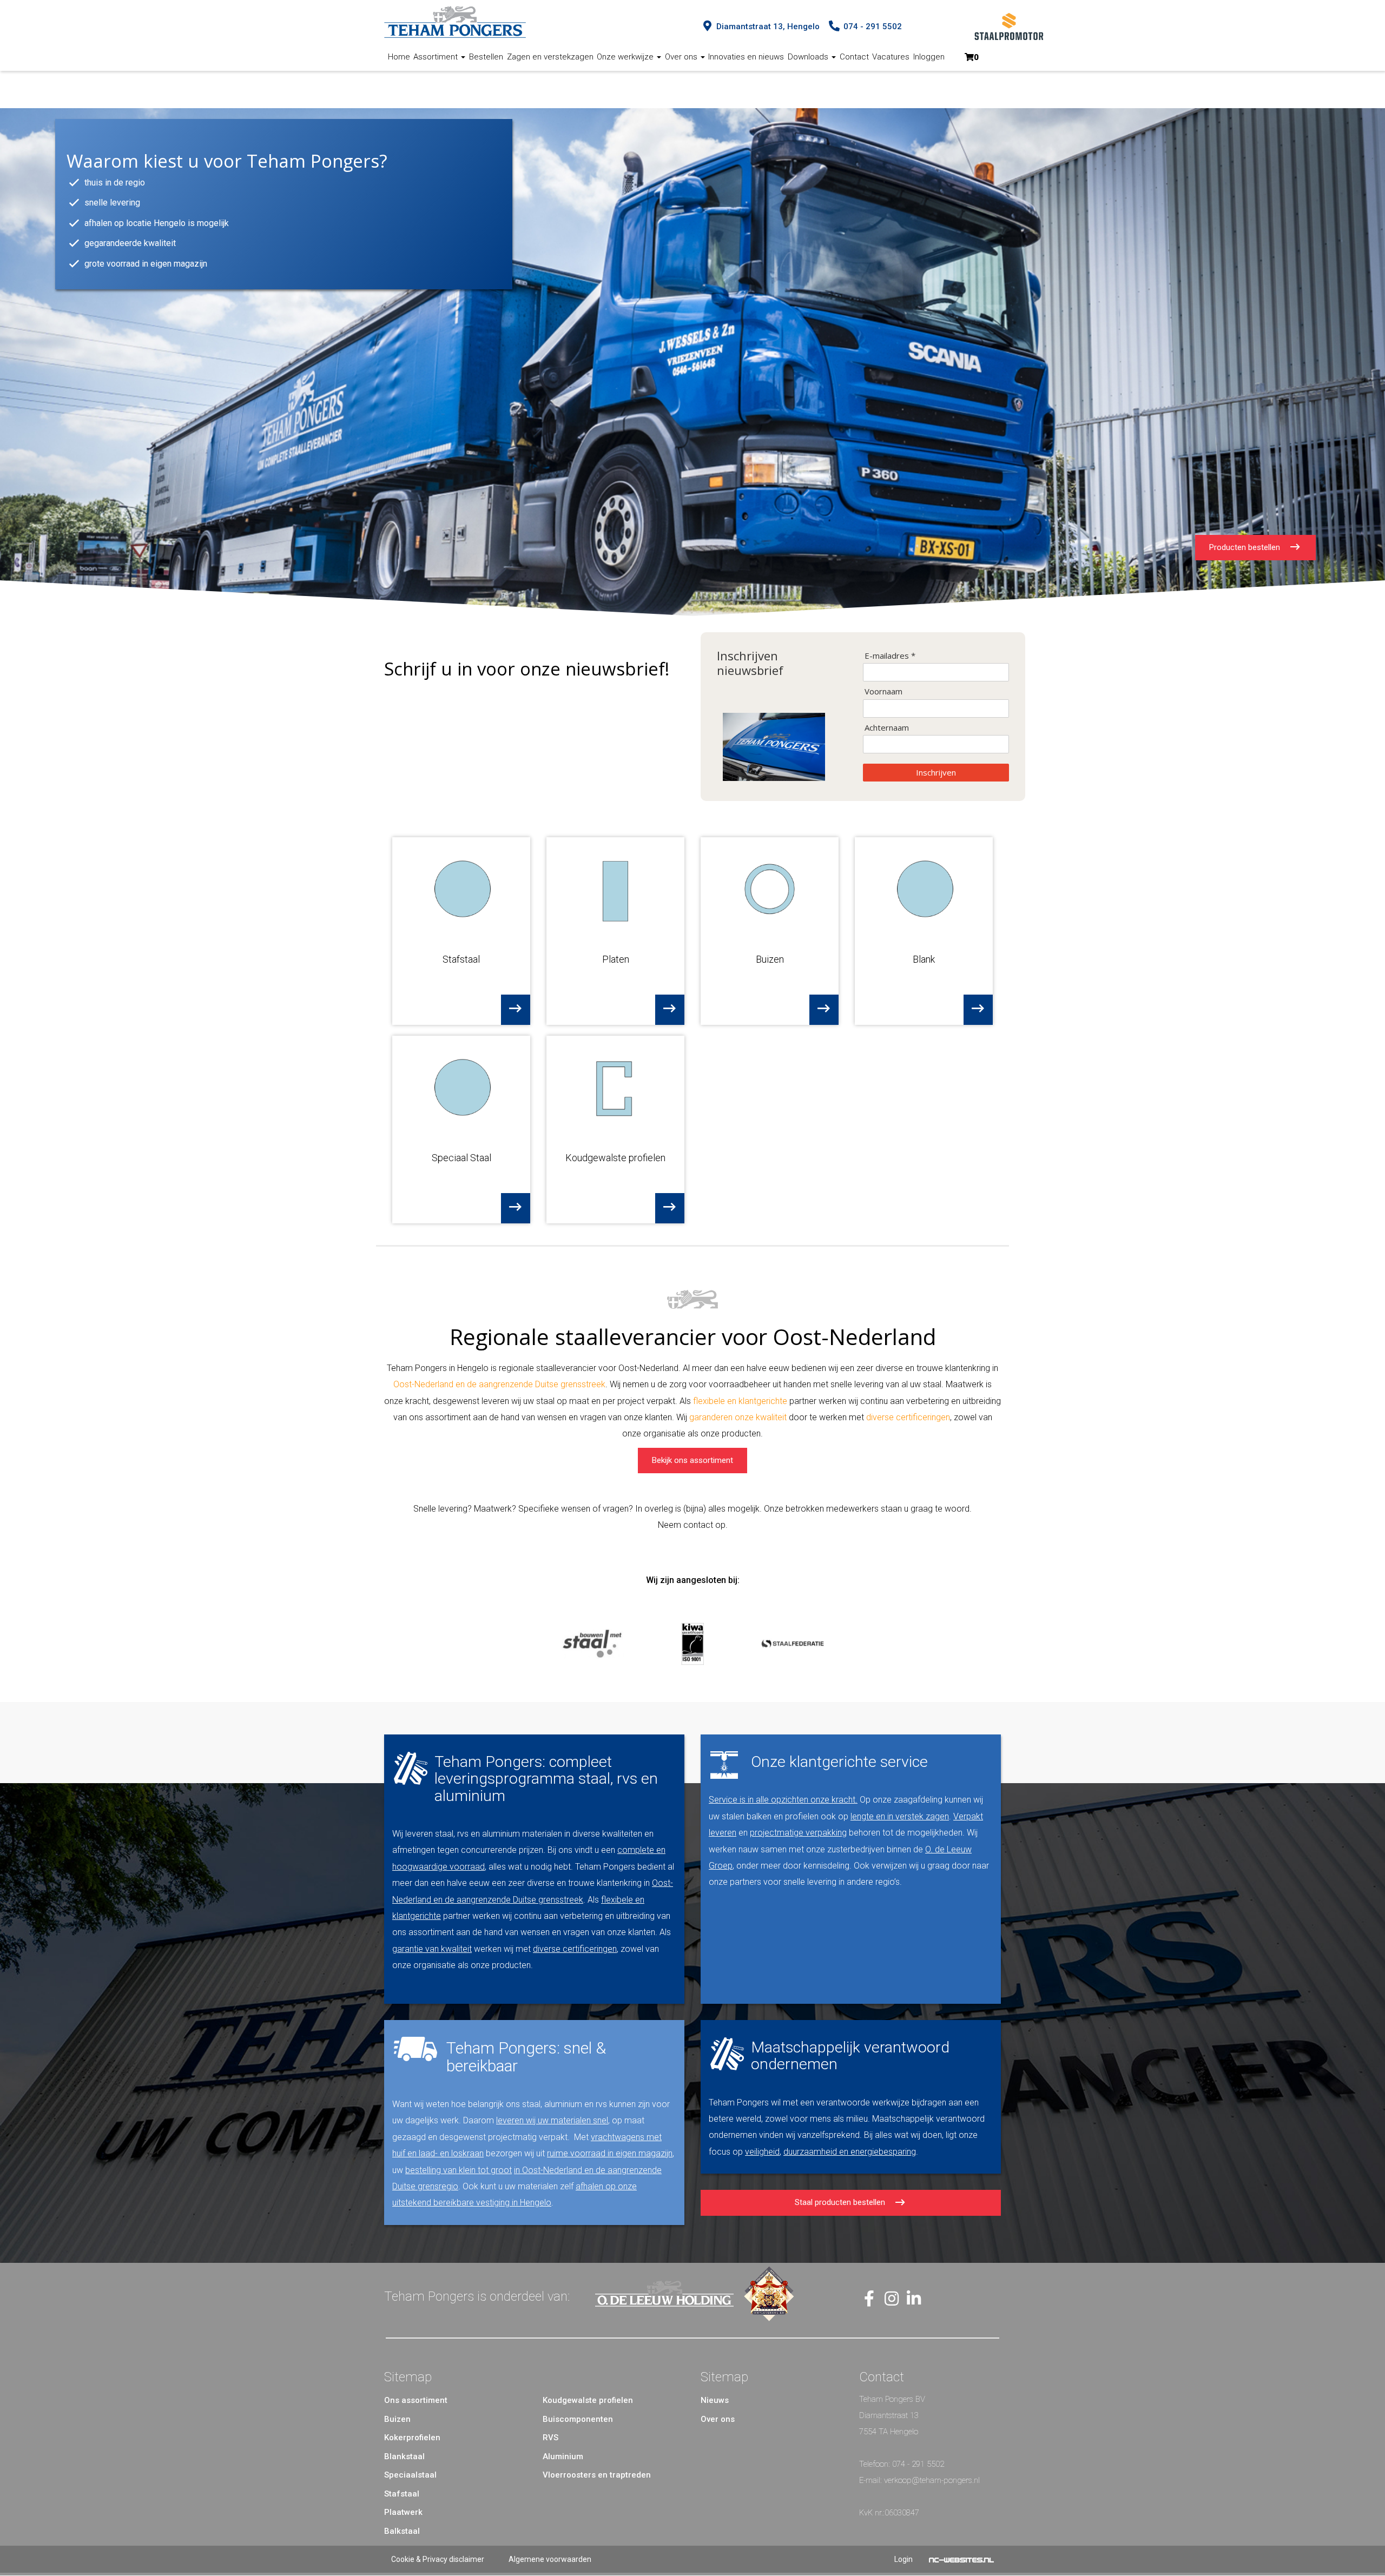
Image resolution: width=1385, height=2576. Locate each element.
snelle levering (112, 203)
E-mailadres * (890, 656)
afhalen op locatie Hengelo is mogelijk (157, 223)
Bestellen (486, 57)
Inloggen (929, 57)
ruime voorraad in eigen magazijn (610, 2153)
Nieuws (715, 2400)
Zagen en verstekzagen (550, 57)
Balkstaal (402, 2531)
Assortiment (437, 57)
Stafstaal (402, 2494)
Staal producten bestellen (844, 2202)
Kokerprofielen (412, 2438)
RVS (550, 2438)
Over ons (682, 57)
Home (399, 57)
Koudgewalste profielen (588, 2400)
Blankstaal (404, 2456)
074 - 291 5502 (918, 2464)
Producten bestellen (1249, 547)
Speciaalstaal (410, 2475)
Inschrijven (936, 772)
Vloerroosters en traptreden (597, 2475)
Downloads (809, 57)
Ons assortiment (416, 2400)
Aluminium (563, 2456)
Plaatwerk (403, 2512)
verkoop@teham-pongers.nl (932, 2480)
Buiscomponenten (578, 2419)
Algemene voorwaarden (550, 2559)
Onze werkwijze (626, 57)
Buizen (397, 2419)
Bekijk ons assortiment (692, 1460)
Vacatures (891, 57)
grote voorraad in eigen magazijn (146, 264)
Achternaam (887, 728)
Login (903, 2559)
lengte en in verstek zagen (900, 1816)
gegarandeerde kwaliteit (130, 243)
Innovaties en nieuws (746, 57)
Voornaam (883, 691)
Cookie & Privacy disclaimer (438, 2559)
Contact (854, 57)
